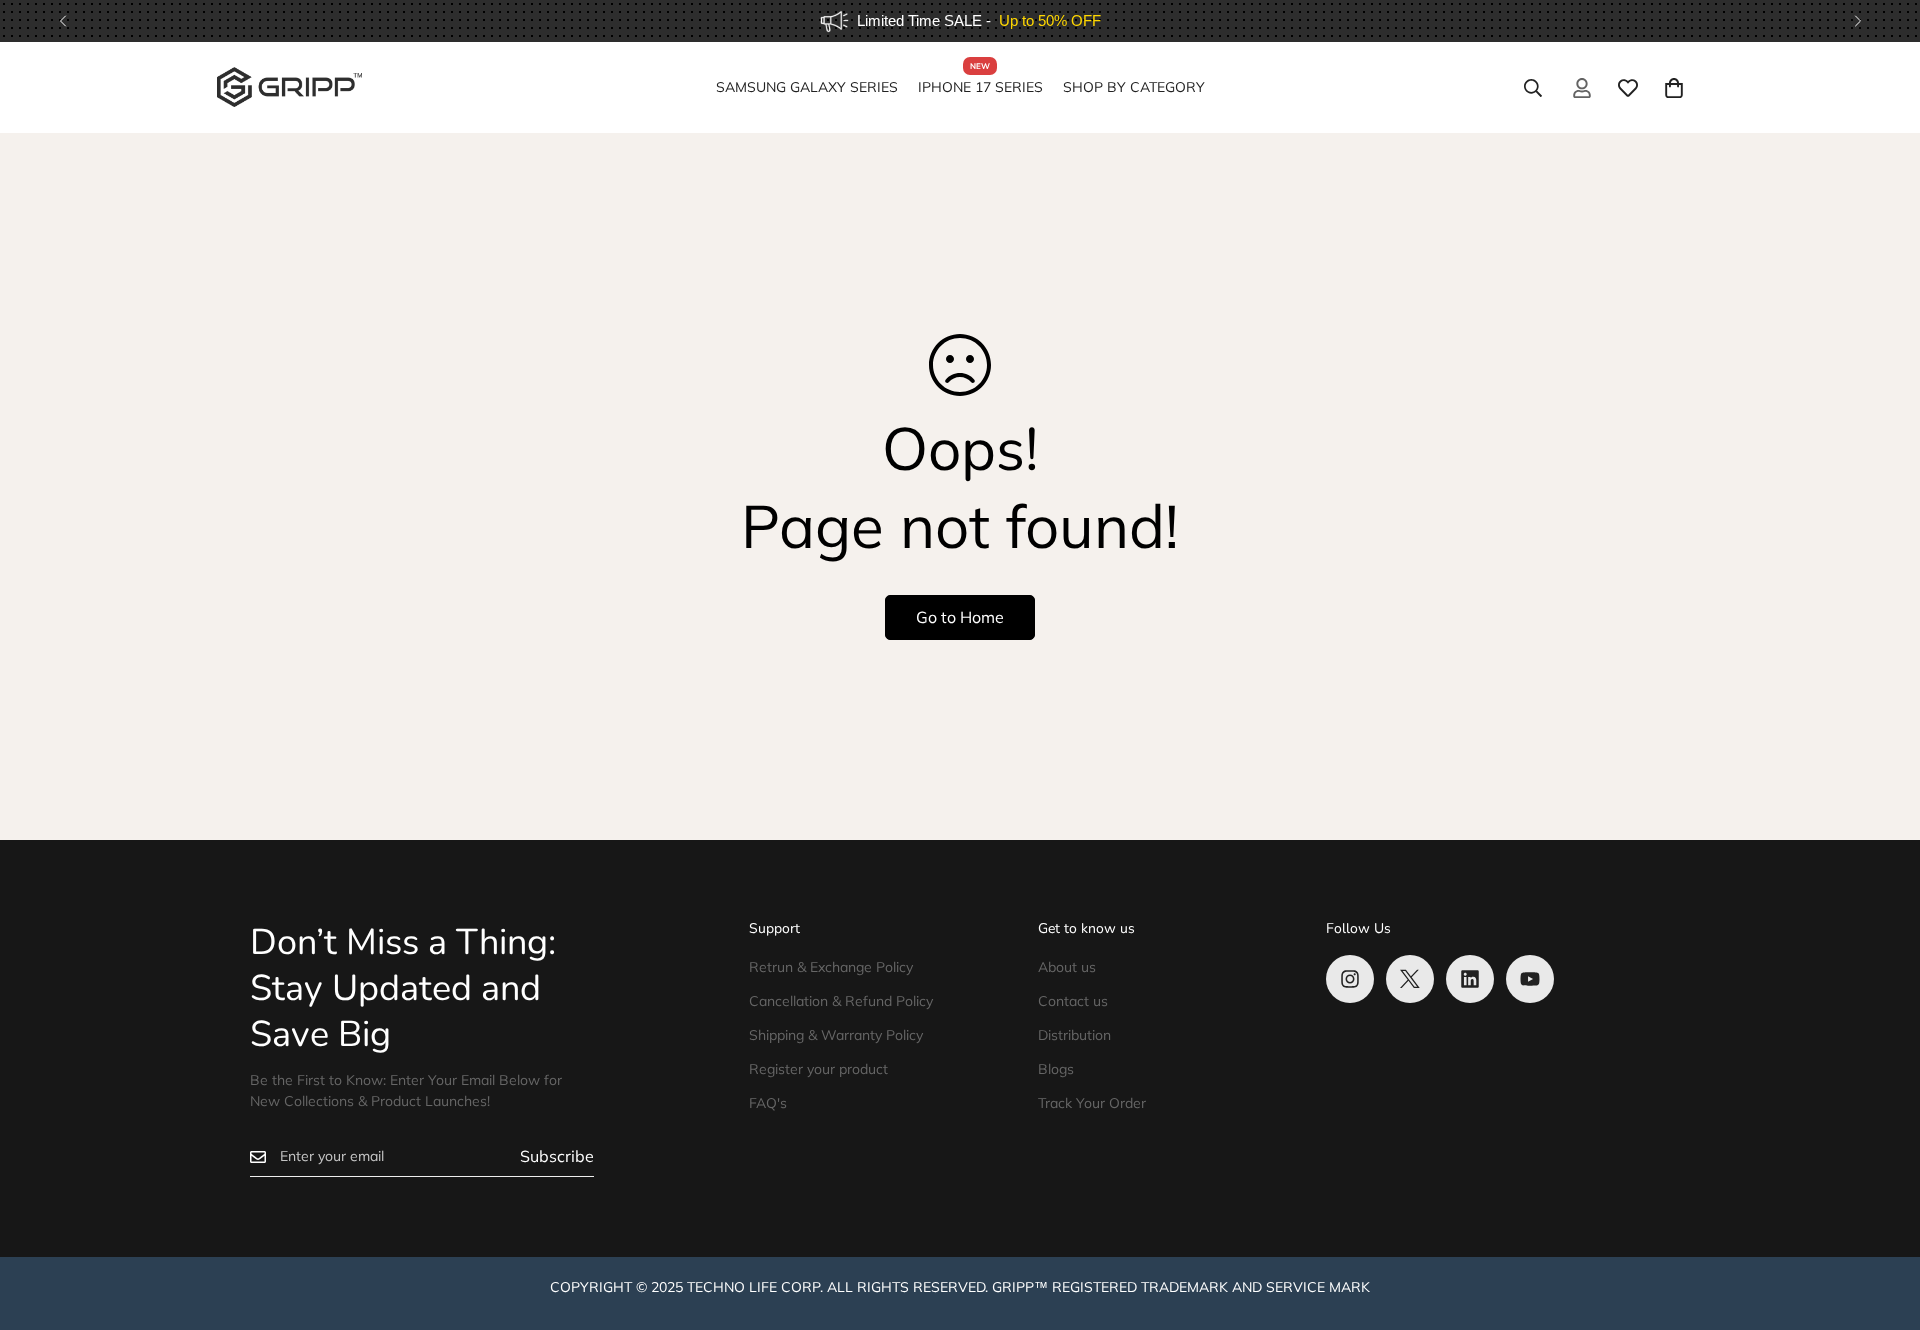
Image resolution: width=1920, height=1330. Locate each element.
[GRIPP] (289, 88)
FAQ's (768, 1103)
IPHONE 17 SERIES (980, 87)
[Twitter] (1410, 979)
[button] (1674, 88)
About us (1067, 967)
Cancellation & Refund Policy (841, 1001)
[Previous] (62, 21)
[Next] (1857, 21)
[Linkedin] (1470, 979)
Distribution (1074, 1035)
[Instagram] (1350, 979)
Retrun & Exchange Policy (831, 967)
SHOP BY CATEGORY (1134, 87)
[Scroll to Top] (1881, 1221)
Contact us (1073, 1001)
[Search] (1533, 88)
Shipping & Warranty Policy (836, 1035)
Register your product (818, 1069)
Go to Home (960, 617)
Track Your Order (1092, 1103)
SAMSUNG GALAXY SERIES (807, 87)
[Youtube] (1530, 979)
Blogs (1056, 1069)
